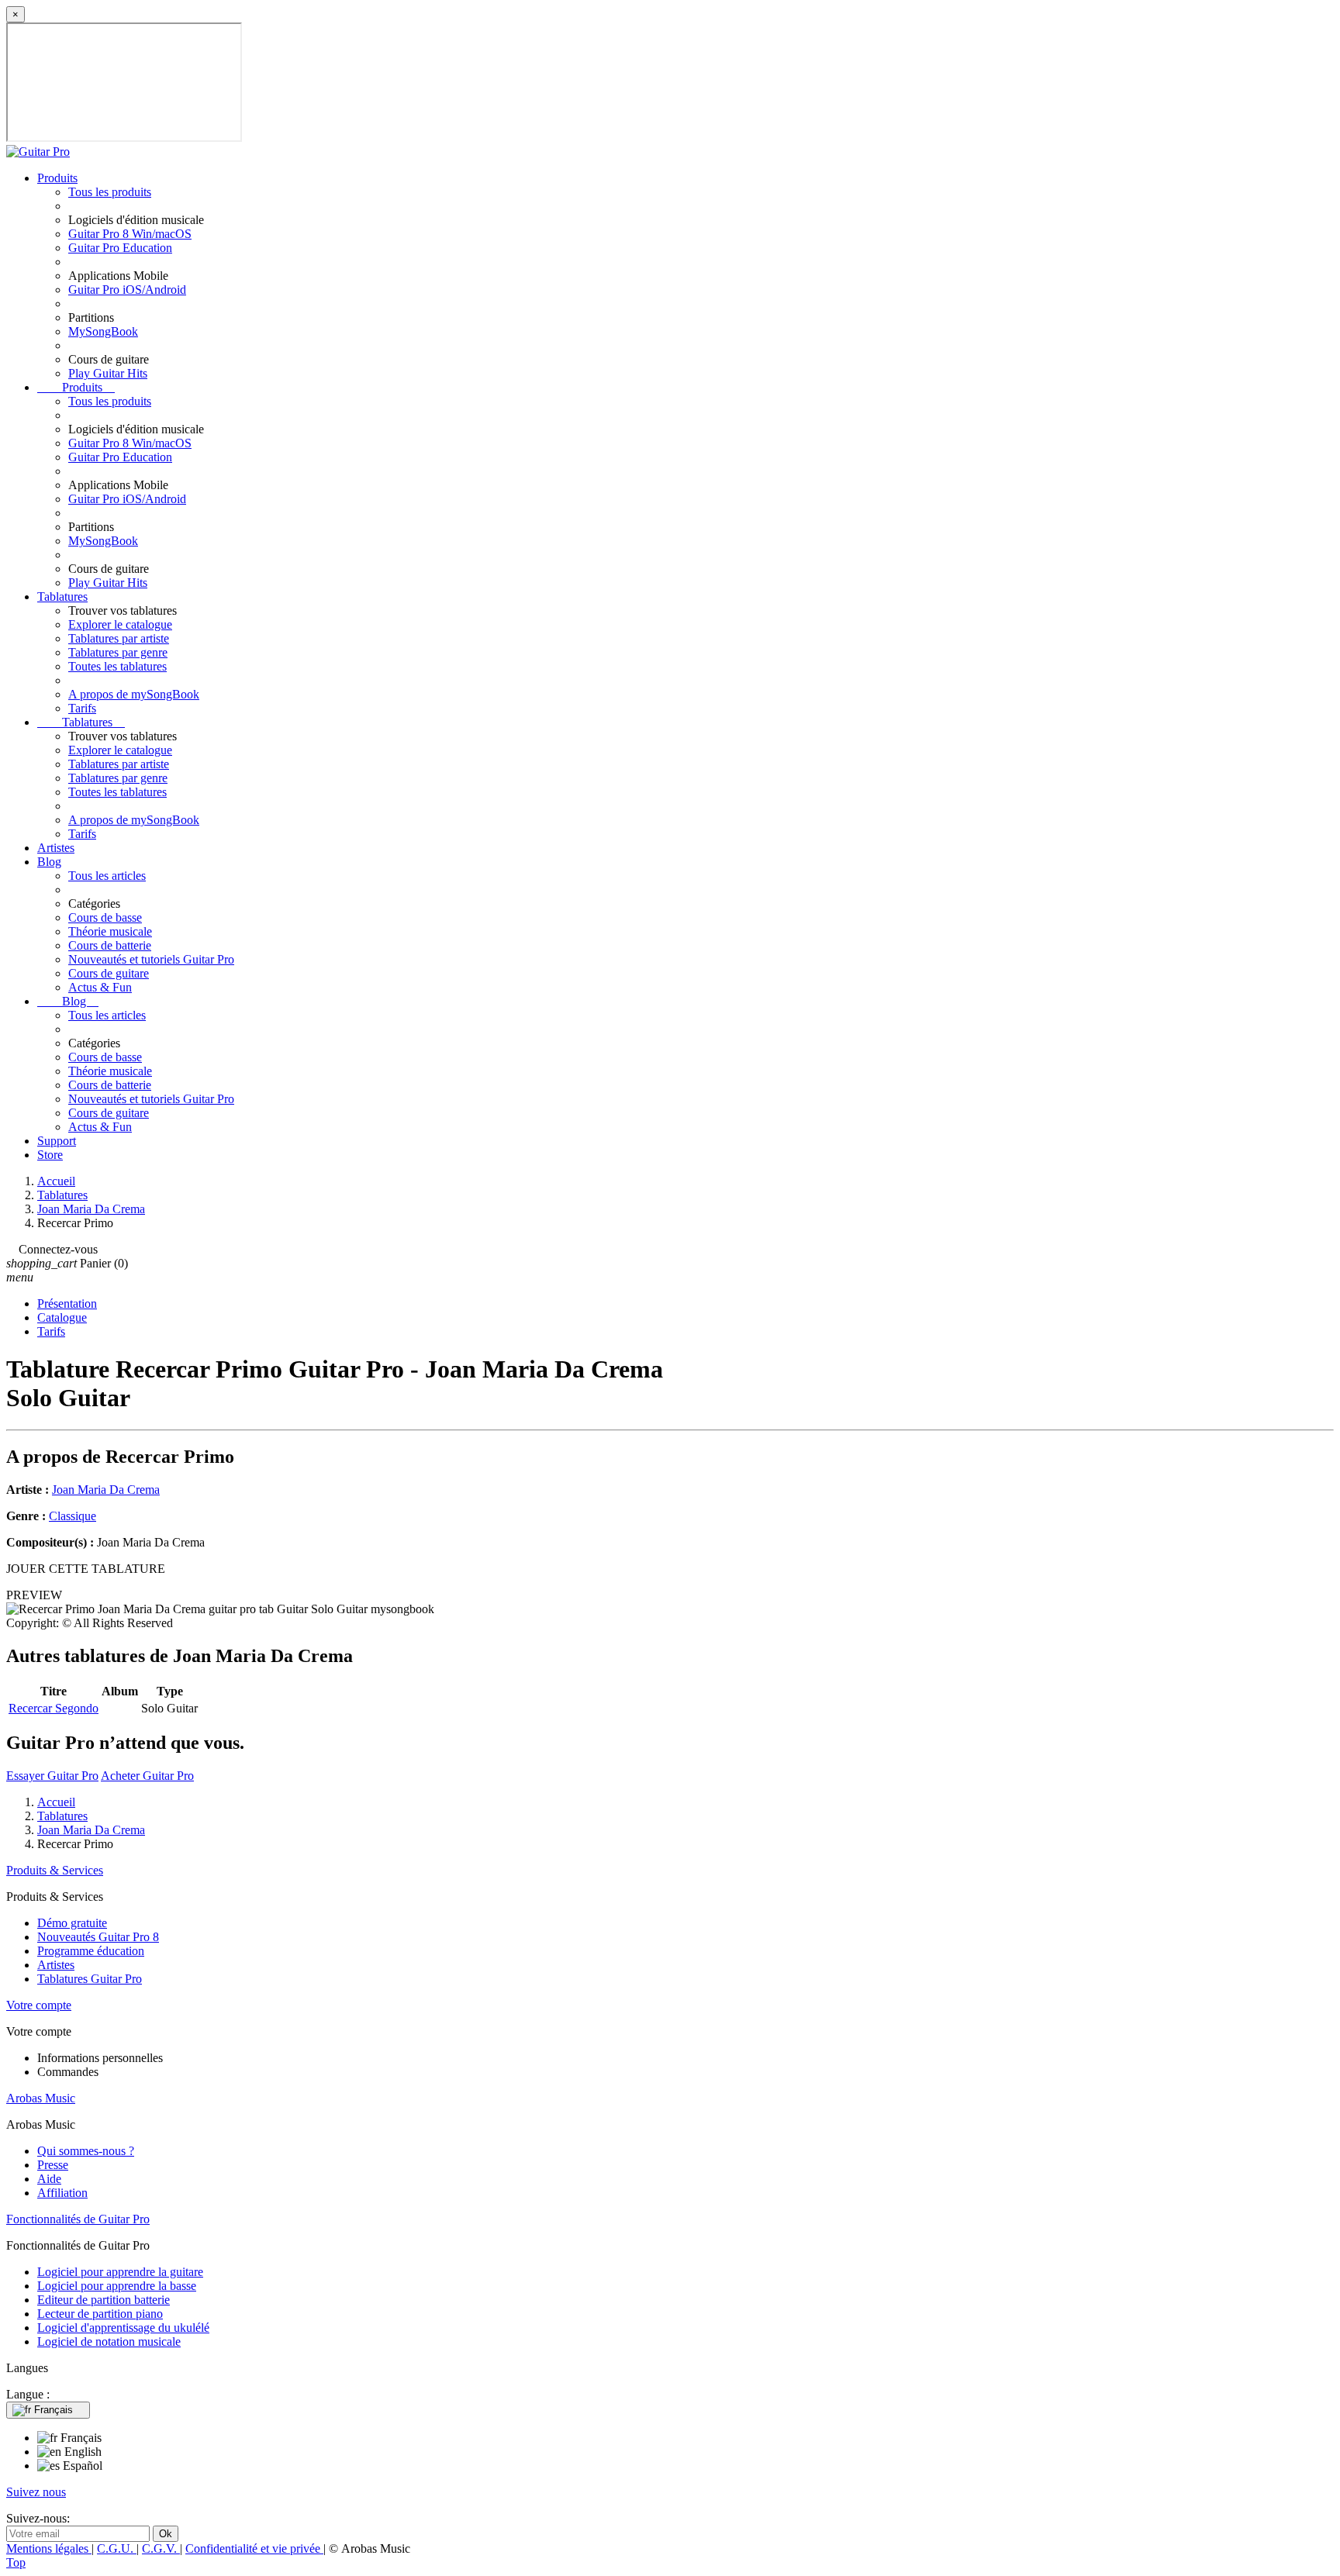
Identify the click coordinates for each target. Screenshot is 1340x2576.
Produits (57, 178)
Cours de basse (105, 917)
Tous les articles (107, 876)
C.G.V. (161, 2548)
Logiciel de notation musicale (109, 2342)
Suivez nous (36, 2492)
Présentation (67, 1304)
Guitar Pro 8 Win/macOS (130, 234)
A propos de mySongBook (134, 694)
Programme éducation (91, 1951)
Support (57, 1141)
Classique (73, 1516)
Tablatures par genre (118, 652)
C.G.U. (117, 2548)
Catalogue (62, 1317)
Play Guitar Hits (108, 373)
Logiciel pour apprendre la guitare (120, 2272)
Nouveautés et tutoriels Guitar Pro (151, 959)
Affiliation (62, 2193)
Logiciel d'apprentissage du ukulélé (123, 2328)
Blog (49, 862)
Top (16, 2562)
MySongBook (103, 331)
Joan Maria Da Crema (106, 1490)
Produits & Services (55, 1870)
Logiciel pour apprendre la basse (117, 2286)
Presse (53, 2165)
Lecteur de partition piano (100, 2314)
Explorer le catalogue (120, 624)
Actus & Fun (100, 987)
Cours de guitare (109, 973)
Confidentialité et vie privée (254, 2548)
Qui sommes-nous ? (86, 2151)
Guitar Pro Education (120, 248)
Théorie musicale (110, 931)
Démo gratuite (72, 1923)
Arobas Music (41, 2098)
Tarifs (82, 708)
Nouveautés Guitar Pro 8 (98, 1937)
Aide (49, 2179)
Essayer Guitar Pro (52, 1776)
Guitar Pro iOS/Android (127, 290)
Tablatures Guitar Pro (90, 1979)
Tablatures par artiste (119, 638)
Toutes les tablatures (117, 666)
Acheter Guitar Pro (147, 1776)
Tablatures (62, 597)
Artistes (56, 848)
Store (50, 1155)
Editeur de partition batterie (104, 2300)
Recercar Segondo (54, 1708)
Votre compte (39, 2005)
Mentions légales (49, 2548)
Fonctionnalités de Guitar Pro (78, 2219)
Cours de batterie (110, 945)
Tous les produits (110, 192)
